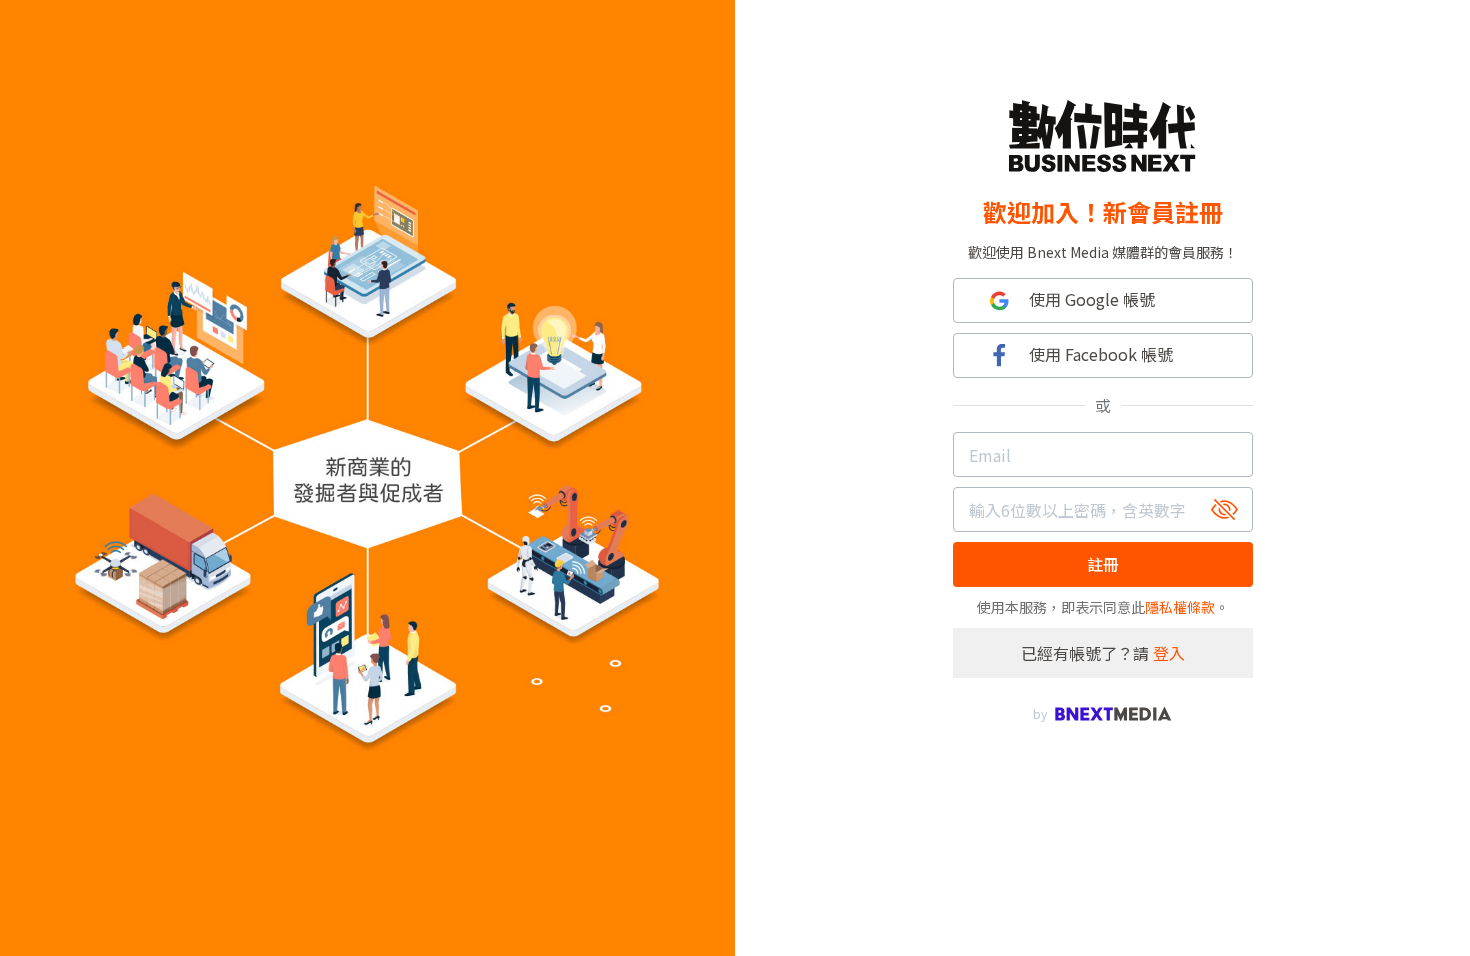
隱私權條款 (1180, 607)
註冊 (1103, 564)
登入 (1169, 653)
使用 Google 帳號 (1092, 299)
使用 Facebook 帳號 (1101, 354)
